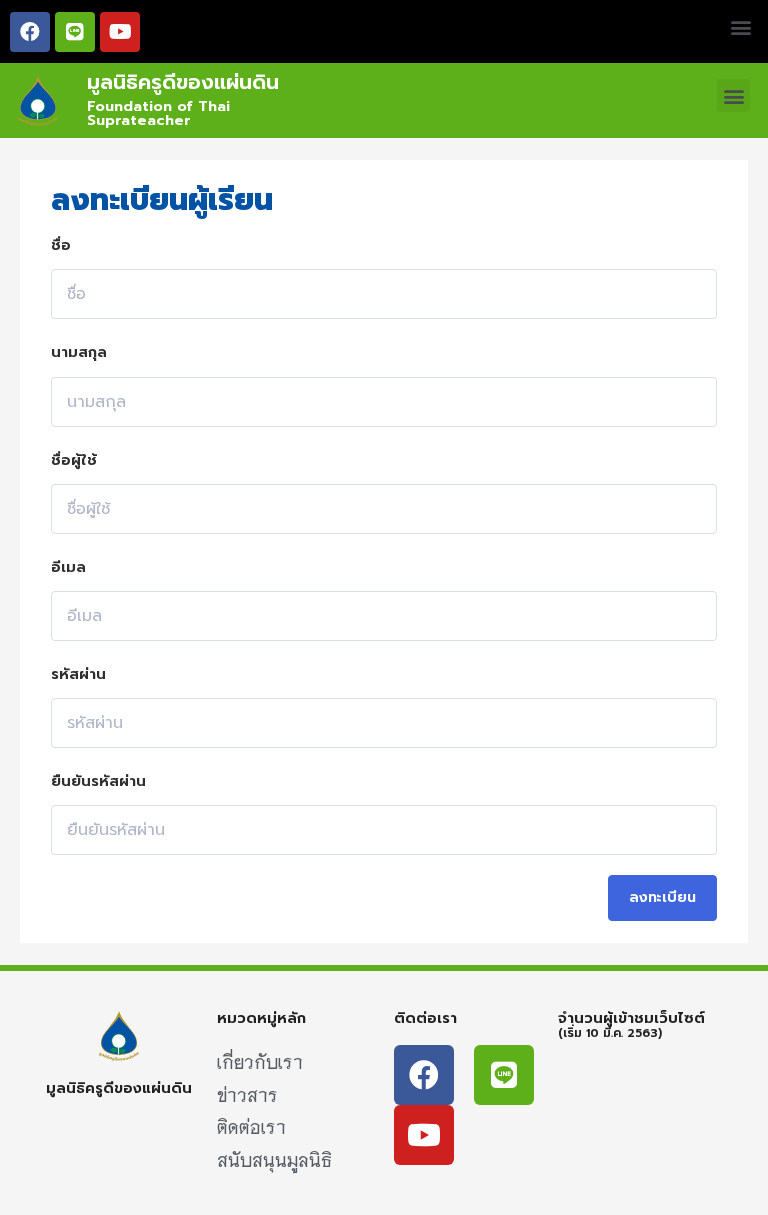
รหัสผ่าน (78, 674)
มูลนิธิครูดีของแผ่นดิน (183, 82)
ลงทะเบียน (662, 897)
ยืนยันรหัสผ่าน (98, 781)
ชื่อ (61, 245)
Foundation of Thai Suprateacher (158, 113)
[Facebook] (30, 32)
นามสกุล (79, 352)
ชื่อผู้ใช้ (74, 460)
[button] (741, 26)
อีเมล (68, 567)
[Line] (75, 32)
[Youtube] (120, 32)
